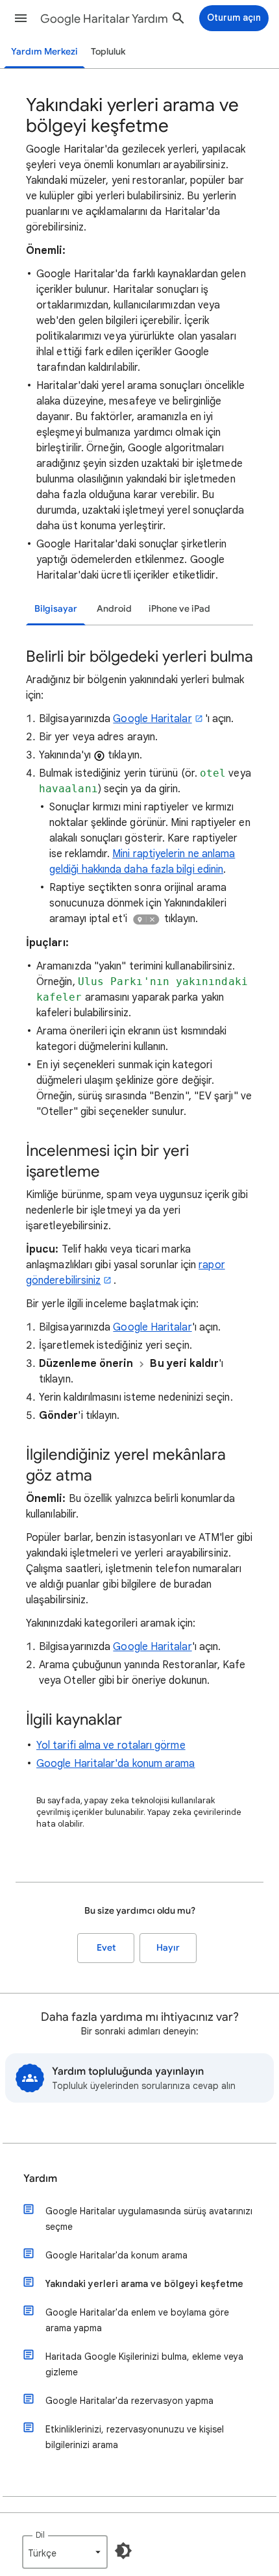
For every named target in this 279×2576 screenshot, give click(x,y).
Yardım (40, 2179)
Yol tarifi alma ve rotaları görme (111, 1745)
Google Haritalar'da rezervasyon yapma (129, 2401)
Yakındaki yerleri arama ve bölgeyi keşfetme (144, 2284)
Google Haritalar (152, 719)
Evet (106, 1948)
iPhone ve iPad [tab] (179, 609)
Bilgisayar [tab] (56, 609)
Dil (40, 2535)
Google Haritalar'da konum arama (115, 1764)
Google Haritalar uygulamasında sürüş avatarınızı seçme (149, 2219)
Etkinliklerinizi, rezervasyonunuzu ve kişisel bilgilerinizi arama (135, 2437)
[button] (21, 18)
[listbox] (65, 2552)
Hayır (168, 1948)
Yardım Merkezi (44, 52)
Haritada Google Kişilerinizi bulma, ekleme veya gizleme (144, 2364)
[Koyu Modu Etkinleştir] (123, 2551)
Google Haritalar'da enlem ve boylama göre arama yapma (137, 2320)
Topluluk (108, 52)
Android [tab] (114, 609)
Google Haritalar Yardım (104, 19)
